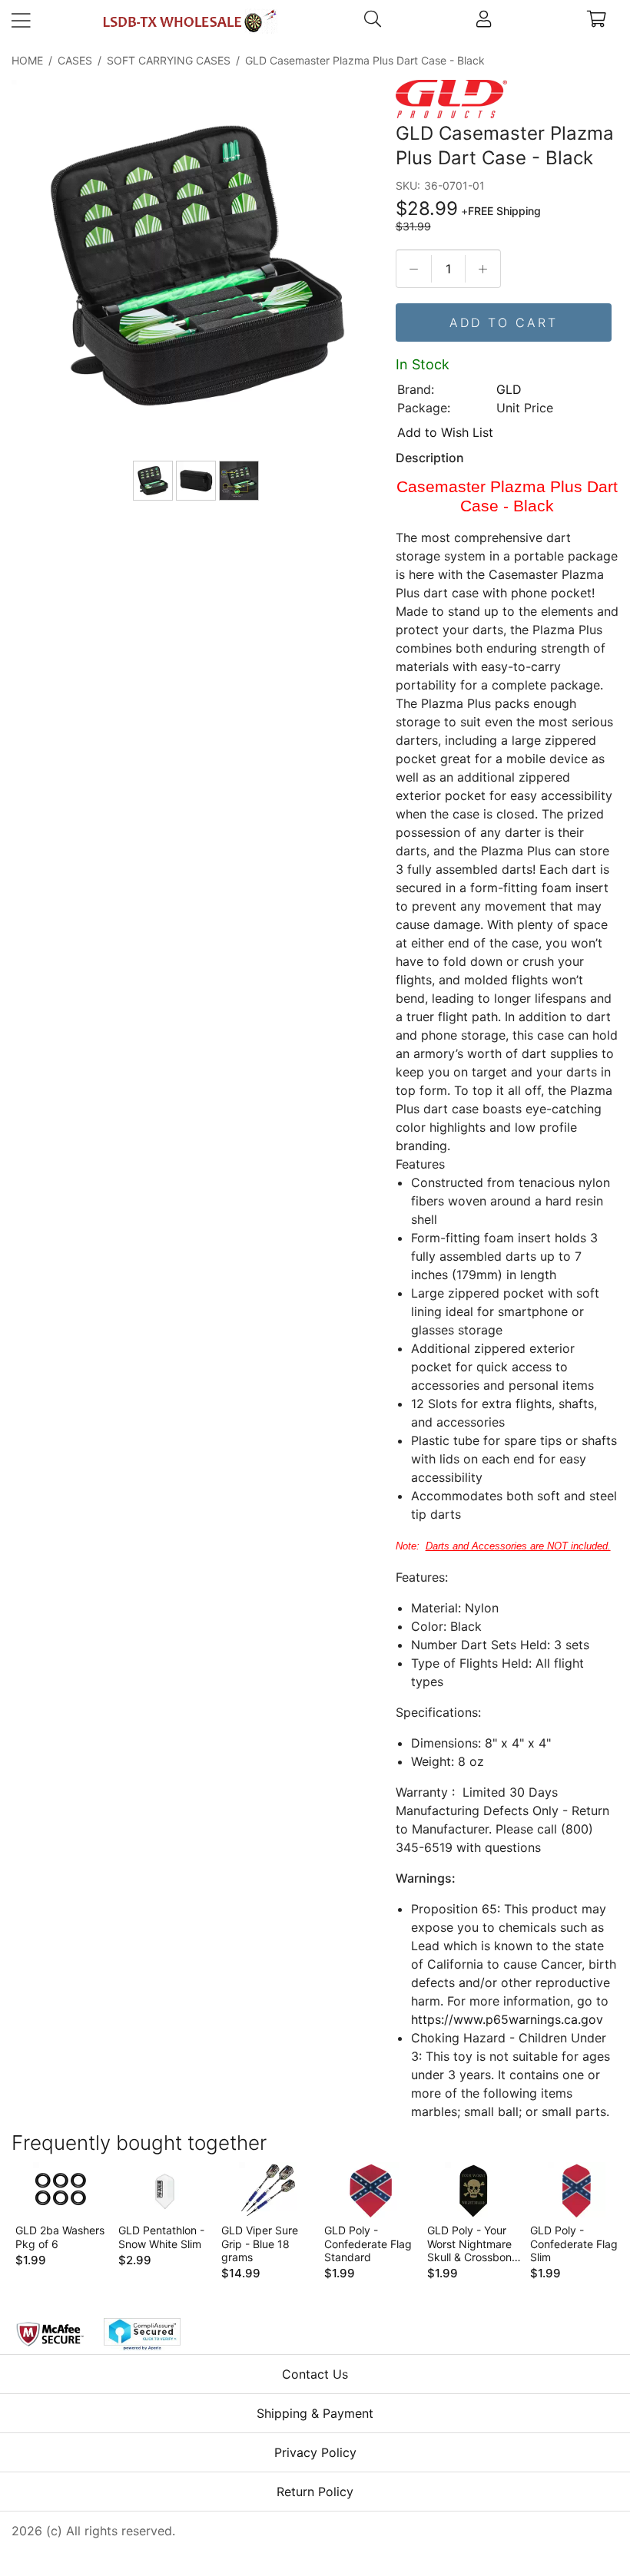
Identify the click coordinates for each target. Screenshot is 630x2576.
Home (27, 60)
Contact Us (315, 2374)
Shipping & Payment (315, 2413)
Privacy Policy (315, 2452)
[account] (484, 21)
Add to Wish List (445, 432)
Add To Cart (504, 322)
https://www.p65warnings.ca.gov (507, 2019)
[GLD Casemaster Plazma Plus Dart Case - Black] (197, 267)
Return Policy (315, 2492)
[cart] (597, 21)
